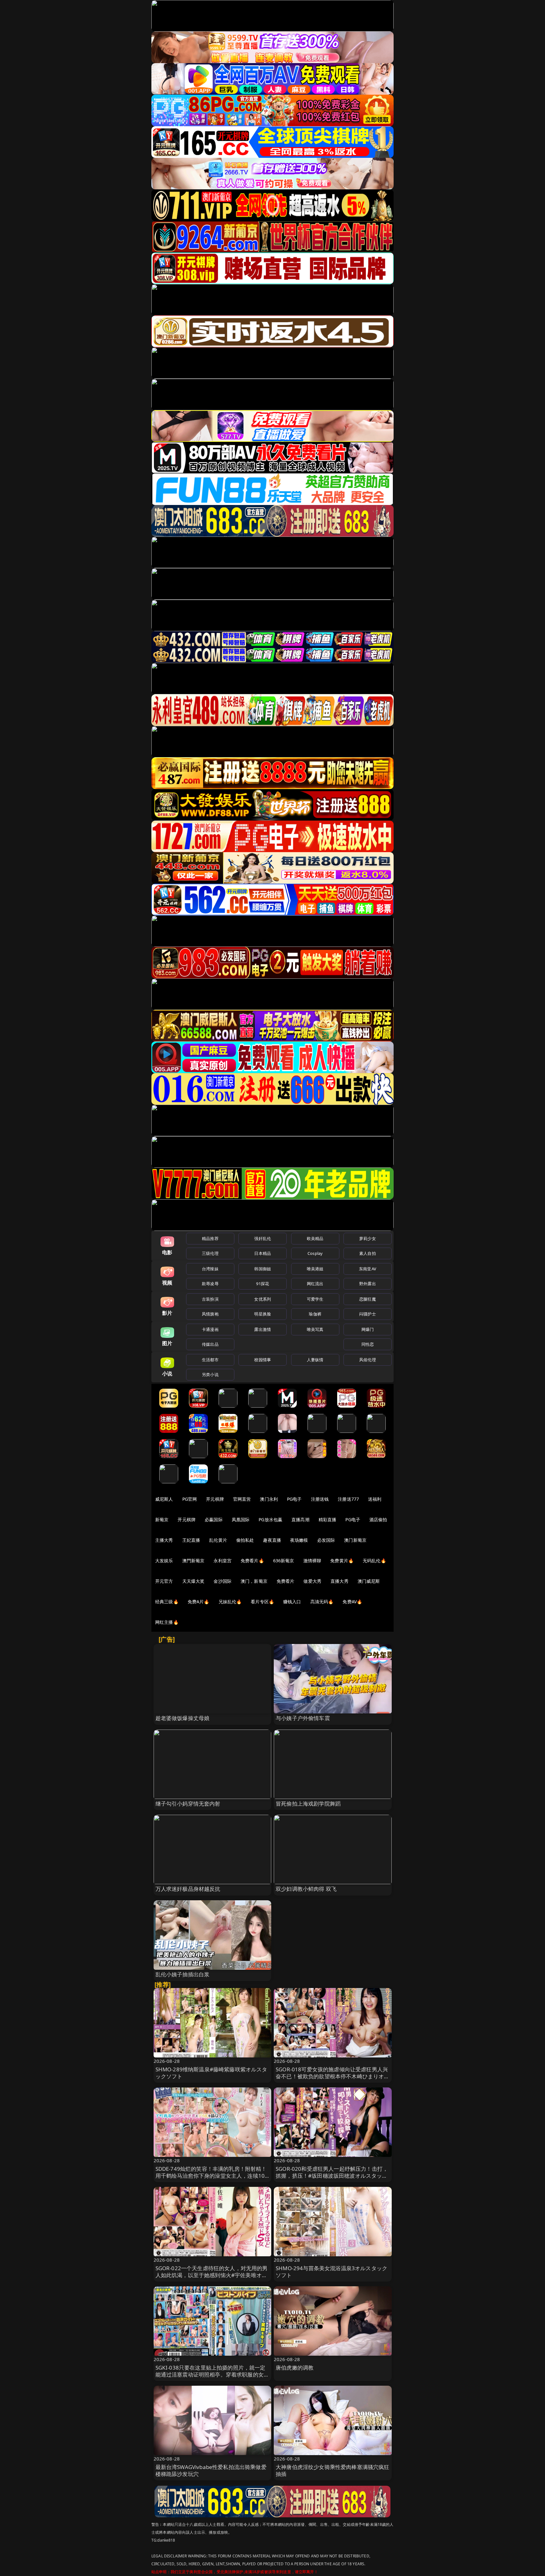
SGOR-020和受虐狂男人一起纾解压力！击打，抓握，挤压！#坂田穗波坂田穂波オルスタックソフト (332, 2176)
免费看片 (286, 1581)
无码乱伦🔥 (374, 1561)
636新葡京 (284, 1561)
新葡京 (162, 1519)
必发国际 (326, 1540)
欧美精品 (315, 1238)
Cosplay (315, 1253)
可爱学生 (315, 1299)
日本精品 (263, 1253)
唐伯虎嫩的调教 (295, 2368)
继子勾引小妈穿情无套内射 (188, 1804)
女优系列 (263, 1299)
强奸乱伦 (263, 1238)
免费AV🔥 (352, 1602)
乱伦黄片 (218, 1540)
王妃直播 (191, 1540)
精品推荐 (210, 1238)
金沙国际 (223, 1581)
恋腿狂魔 (368, 1299)
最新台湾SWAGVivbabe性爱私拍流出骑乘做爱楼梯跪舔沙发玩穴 (211, 2470)
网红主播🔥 (167, 1622)
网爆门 (368, 1329)
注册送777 (348, 1499)
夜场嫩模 (299, 1540)
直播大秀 (340, 1581)
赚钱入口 (292, 1602)
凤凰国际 (241, 1519)
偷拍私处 (245, 1540)
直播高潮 (300, 1519)
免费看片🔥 (252, 1561)
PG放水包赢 (270, 1519)
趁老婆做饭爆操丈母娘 (183, 1718)
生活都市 (210, 1360)
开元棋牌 (215, 1499)
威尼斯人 (164, 1499)
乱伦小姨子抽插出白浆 (183, 1974)
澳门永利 (269, 1499)
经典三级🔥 (167, 1602)
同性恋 (368, 1344)
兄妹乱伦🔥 (230, 1602)
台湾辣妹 (210, 1269)
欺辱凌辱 (210, 1284)
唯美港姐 (315, 1269)
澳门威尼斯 (369, 1581)
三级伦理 (210, 1253)
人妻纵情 (315, 1360)
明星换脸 (263, 1314)
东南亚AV (368, 1269)
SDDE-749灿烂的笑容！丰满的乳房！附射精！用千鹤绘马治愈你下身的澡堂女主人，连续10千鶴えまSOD (211, 2176)
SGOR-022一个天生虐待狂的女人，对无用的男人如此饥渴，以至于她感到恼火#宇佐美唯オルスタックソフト (212, 2275)
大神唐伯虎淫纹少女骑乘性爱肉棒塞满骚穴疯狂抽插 (333, 2470)
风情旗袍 (210, 1314)
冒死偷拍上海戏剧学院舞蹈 (308, 1804)
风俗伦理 (368, 1360)
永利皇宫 (223, 1561)
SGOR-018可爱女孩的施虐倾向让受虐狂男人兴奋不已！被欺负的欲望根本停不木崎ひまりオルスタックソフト (333, 2076)
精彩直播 (328, 1519)
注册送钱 (320, 1499)
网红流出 (315, 1284)
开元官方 (164, 1581)
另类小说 (210, 1374)
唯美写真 (315, 1329)
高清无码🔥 (322, 1602)
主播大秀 (164, 1540)
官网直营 (242, 1499)
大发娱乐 (164, 1561)
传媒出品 (210, 1344)
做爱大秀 (312, 1581)
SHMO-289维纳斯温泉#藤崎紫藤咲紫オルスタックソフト (211, 2073)
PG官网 (190, 1499)
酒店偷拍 (378, 1519)
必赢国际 (214, 1519)
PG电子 (294, 1499)
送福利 (375, 1499)
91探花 (263, 1284)
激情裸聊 (312, 1561)
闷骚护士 (368, 1314)
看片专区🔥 (262, 1602)
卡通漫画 (210, 1329)
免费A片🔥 (199, 1602)
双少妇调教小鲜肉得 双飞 (306, 1889)
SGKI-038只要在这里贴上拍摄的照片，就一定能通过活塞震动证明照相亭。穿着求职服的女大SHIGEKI (212, 2374)
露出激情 (263, 1329)
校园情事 (263, 1360)
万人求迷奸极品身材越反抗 (188, 1889)
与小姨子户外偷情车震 (303, 1718)
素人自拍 (368, 1253)
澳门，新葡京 (254, 1581)
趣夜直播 (272, 1540)
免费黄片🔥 (342, 1561)
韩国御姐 (263, 1269)
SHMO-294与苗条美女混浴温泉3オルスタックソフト (331, 2272)
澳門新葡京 (193, 1561)
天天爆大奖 (193, 1581)
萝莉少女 (368, 1238)
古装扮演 (210, 1299)
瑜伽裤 (315, 1314)
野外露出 (368, 1284)
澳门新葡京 (355, 1540)
